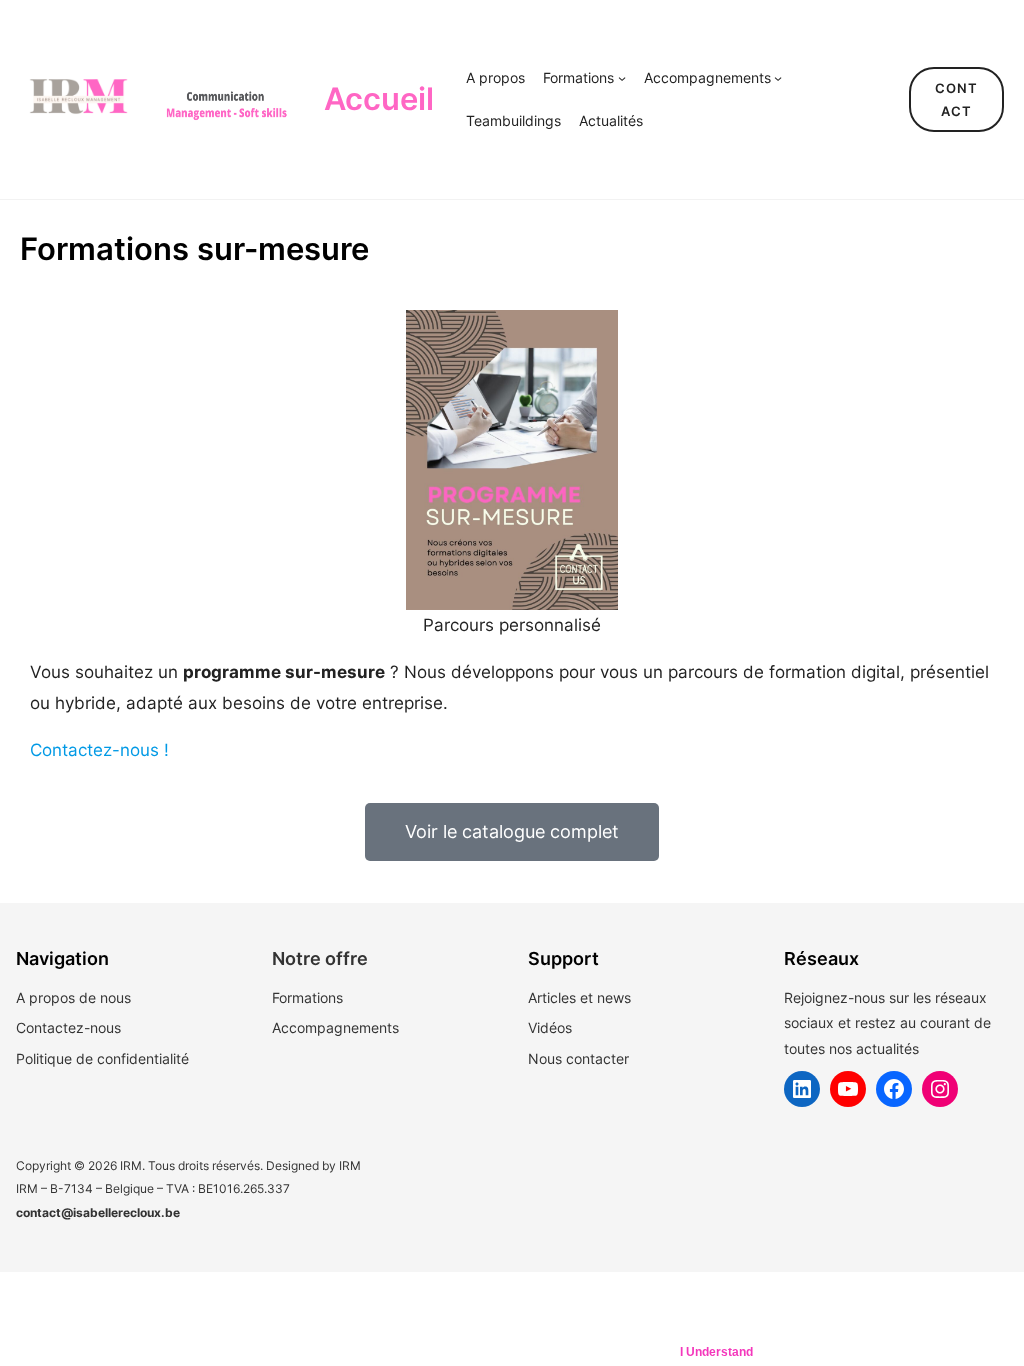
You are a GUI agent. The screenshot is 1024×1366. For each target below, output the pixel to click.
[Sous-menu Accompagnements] (778, 78)
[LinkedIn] (802, 1089)
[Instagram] (940, 1089)
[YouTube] (848, 1089)
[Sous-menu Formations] (622, 78)
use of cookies (611, 1351)
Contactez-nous (68, 1027)
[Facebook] (894, 1089)
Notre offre (320, 958)
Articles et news (579, 997)
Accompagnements (335, 1027)
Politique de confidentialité (102, 1058)
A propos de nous (73, 997)
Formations (307, 997)
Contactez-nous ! (99, 750)
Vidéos (550, 1027)
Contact (956, 99)
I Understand (716, 1352)
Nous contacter (578, 1058)
